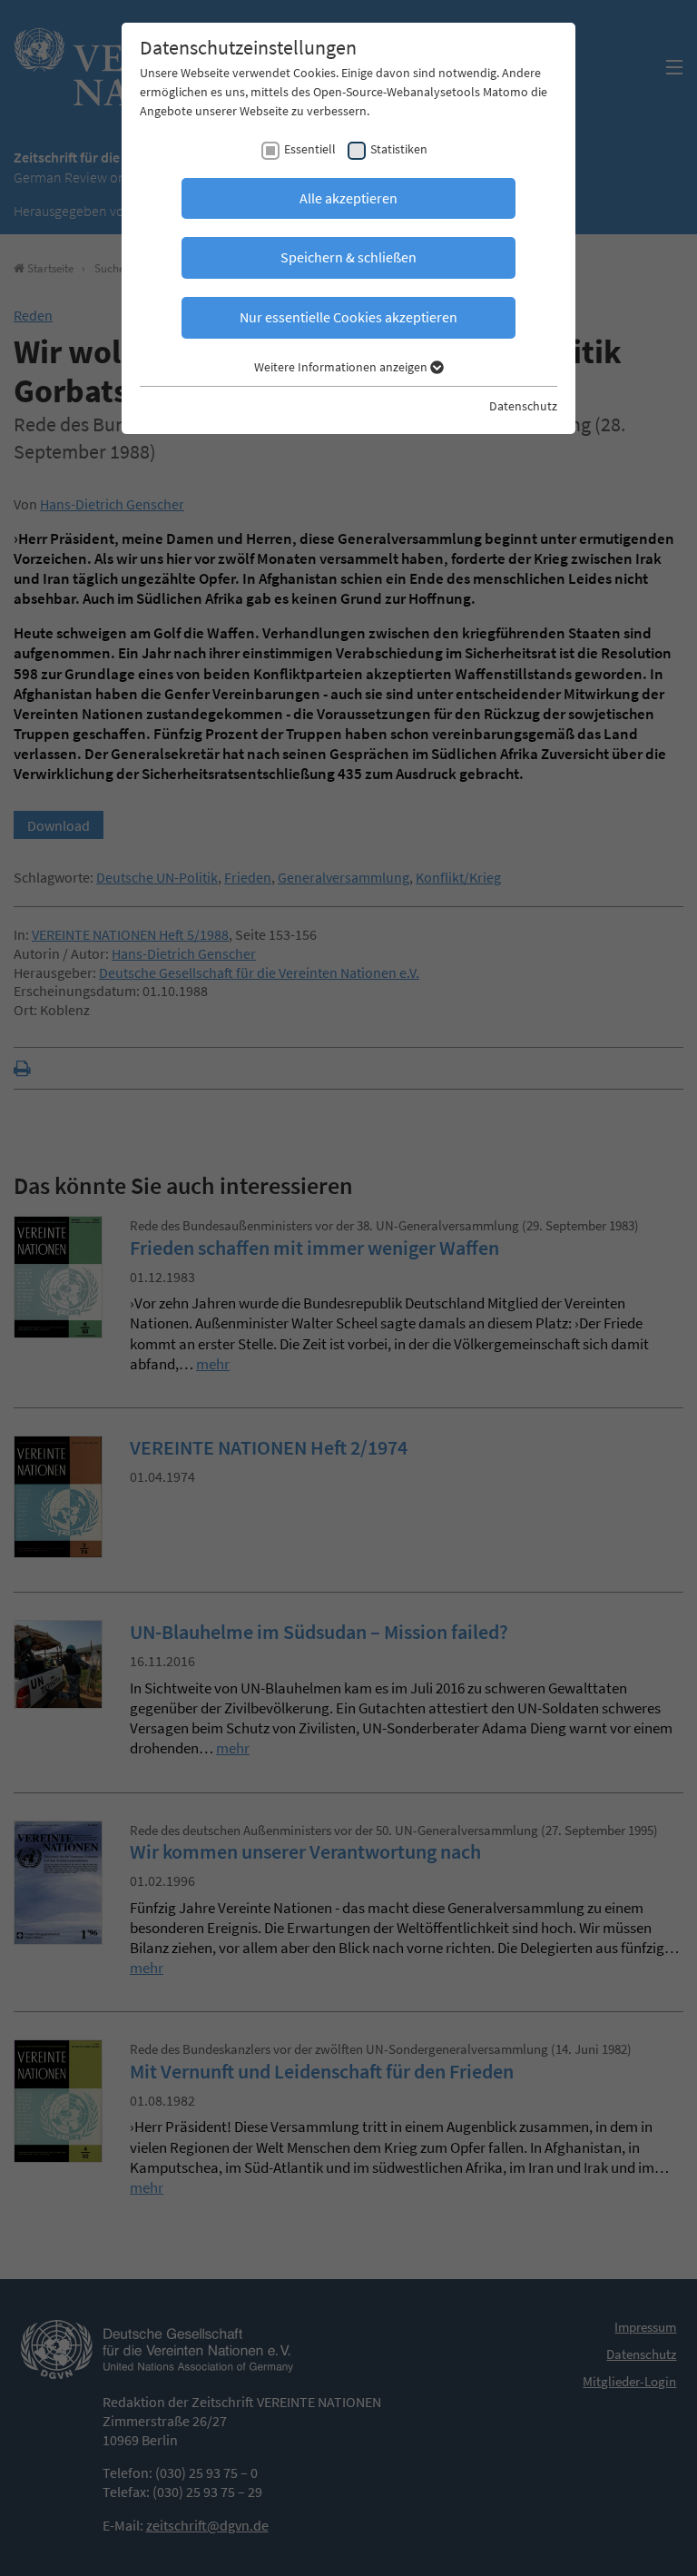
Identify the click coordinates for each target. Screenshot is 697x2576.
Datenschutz (523, 406)
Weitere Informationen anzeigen (342, 367)
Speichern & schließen (348, 257)
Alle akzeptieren (348, 198)
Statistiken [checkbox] (399, 149)
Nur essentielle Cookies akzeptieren (348, 317)
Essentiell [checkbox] (310, 149)
